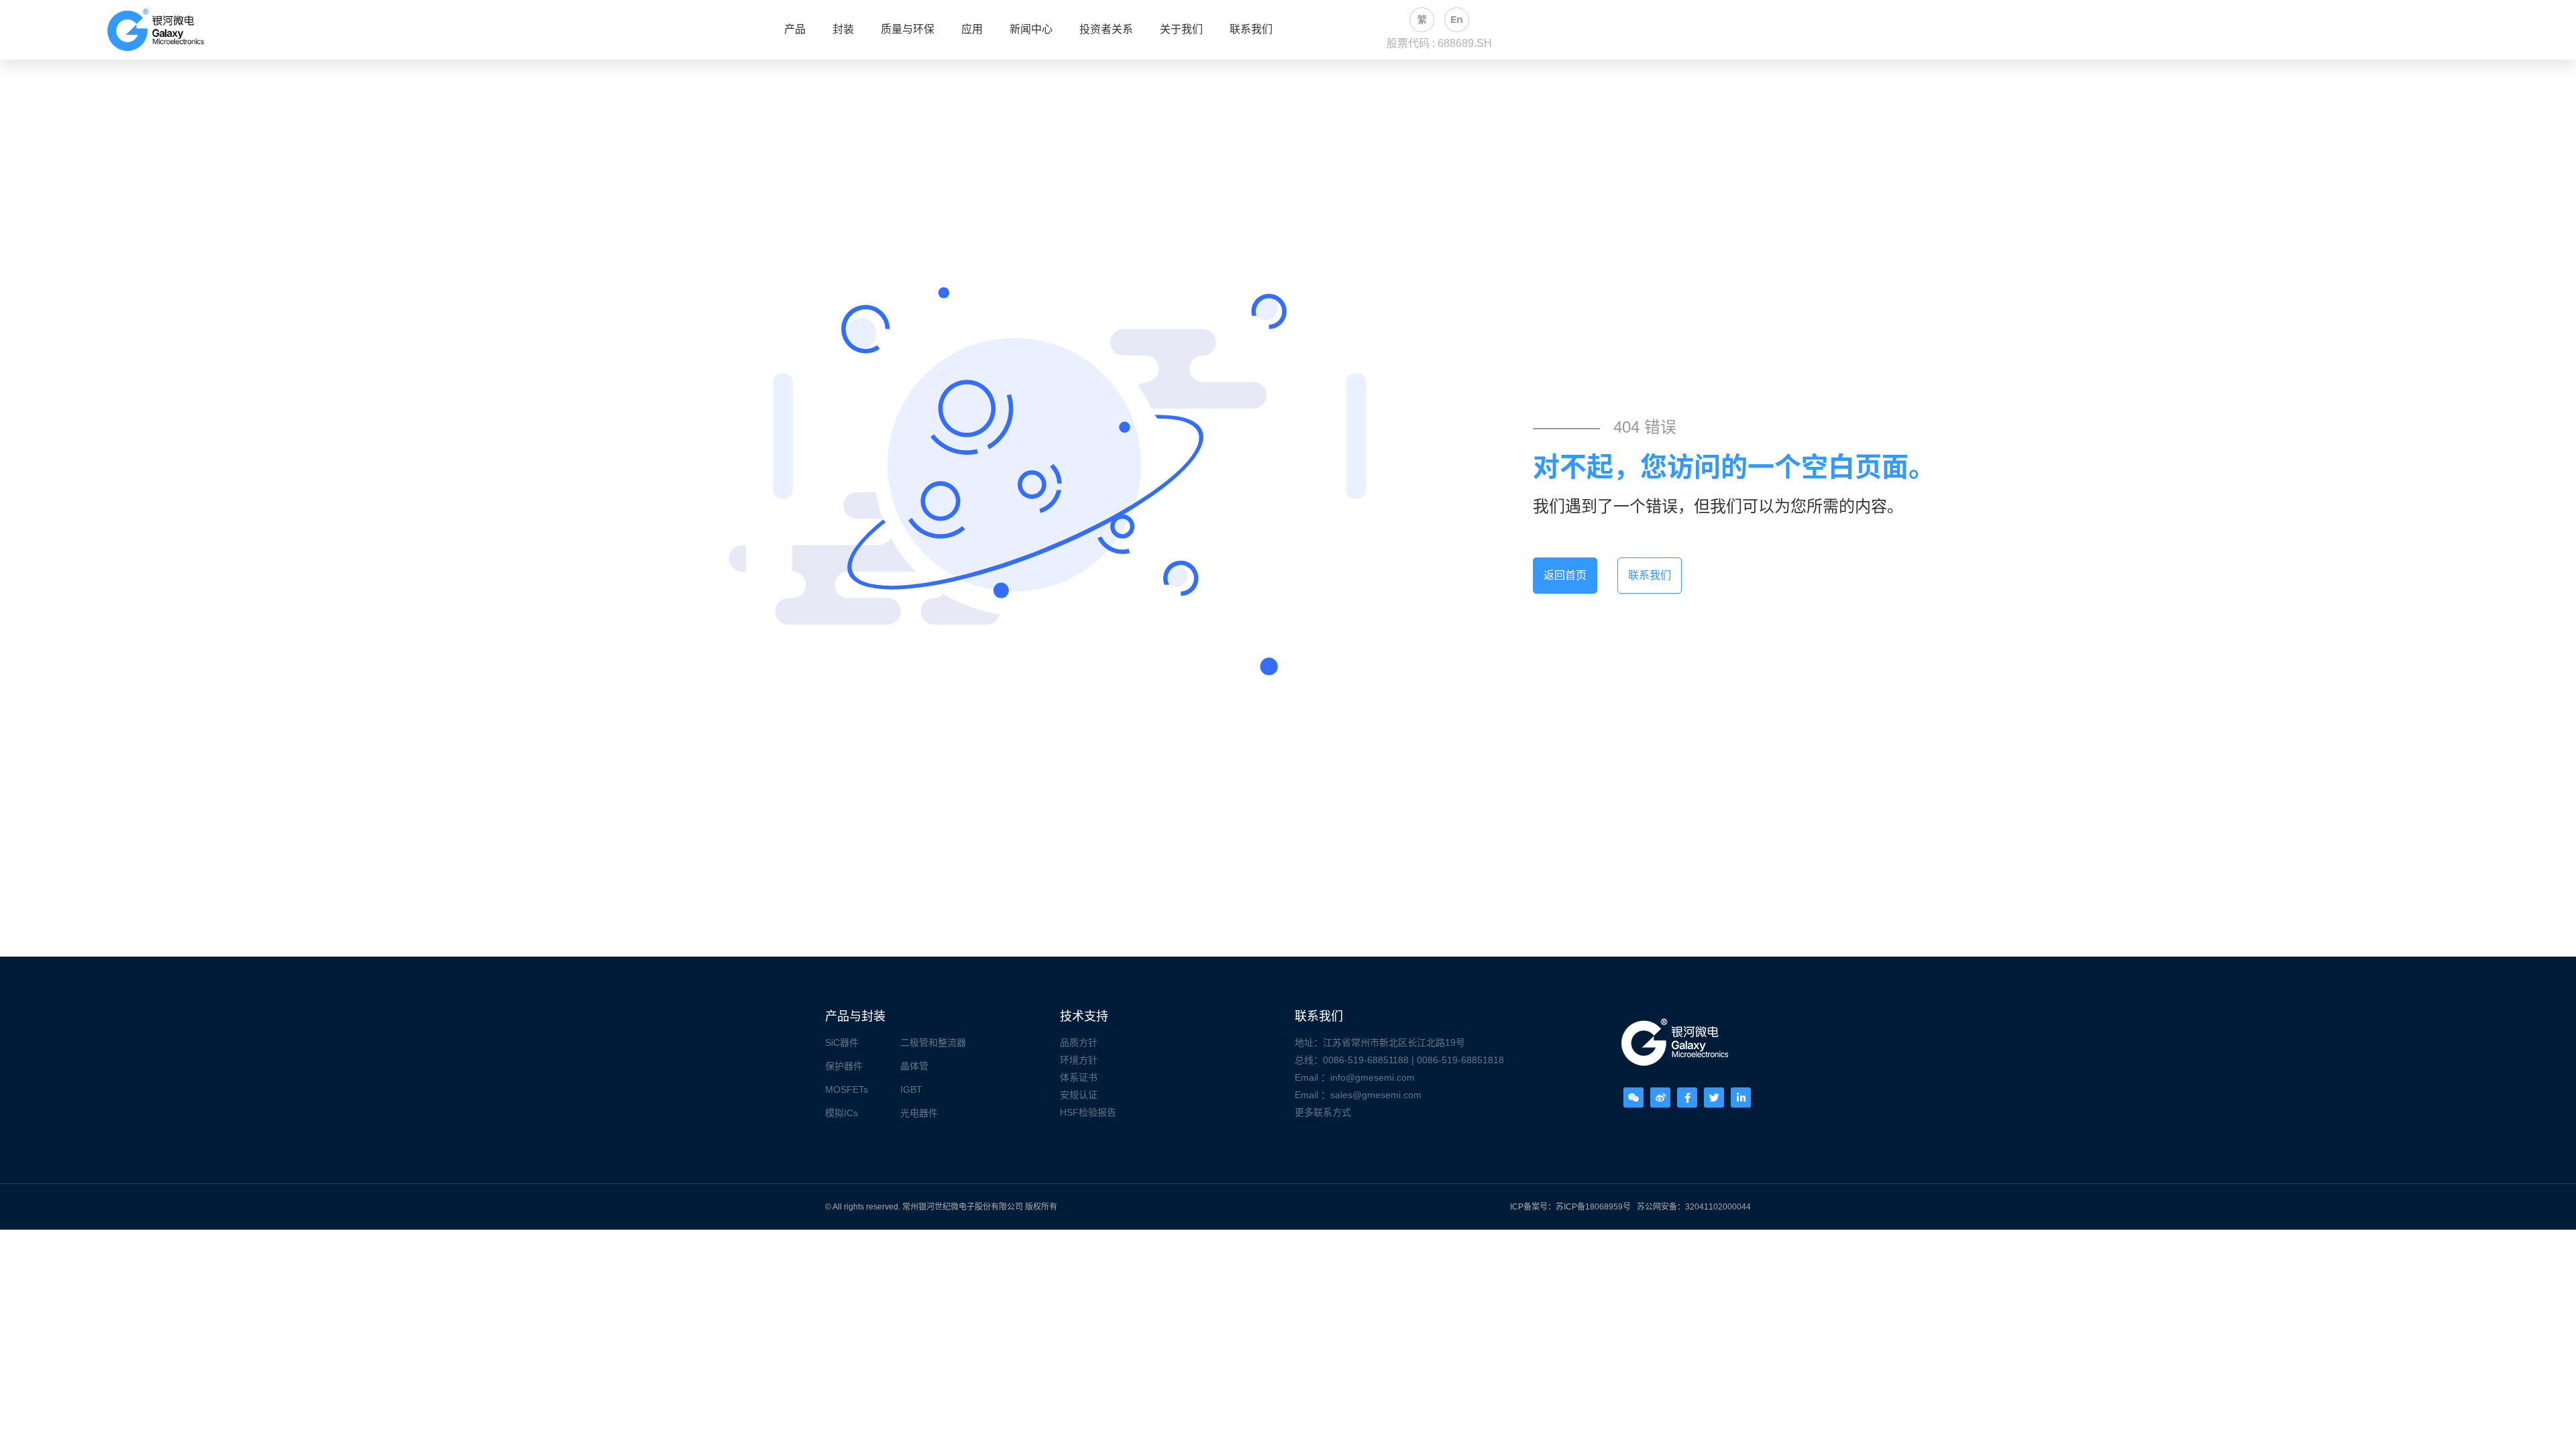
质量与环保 (908, 30)
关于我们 (1181, 30)
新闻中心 (1031, 30)
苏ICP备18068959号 (1593, 1207)
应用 (972, 30)
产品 (795, 30)
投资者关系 (1106, 30)
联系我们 (1251, 30)
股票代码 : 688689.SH (1439, 43)
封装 (843, 30)
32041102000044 (1718, 1207)
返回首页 (1565, 575)
